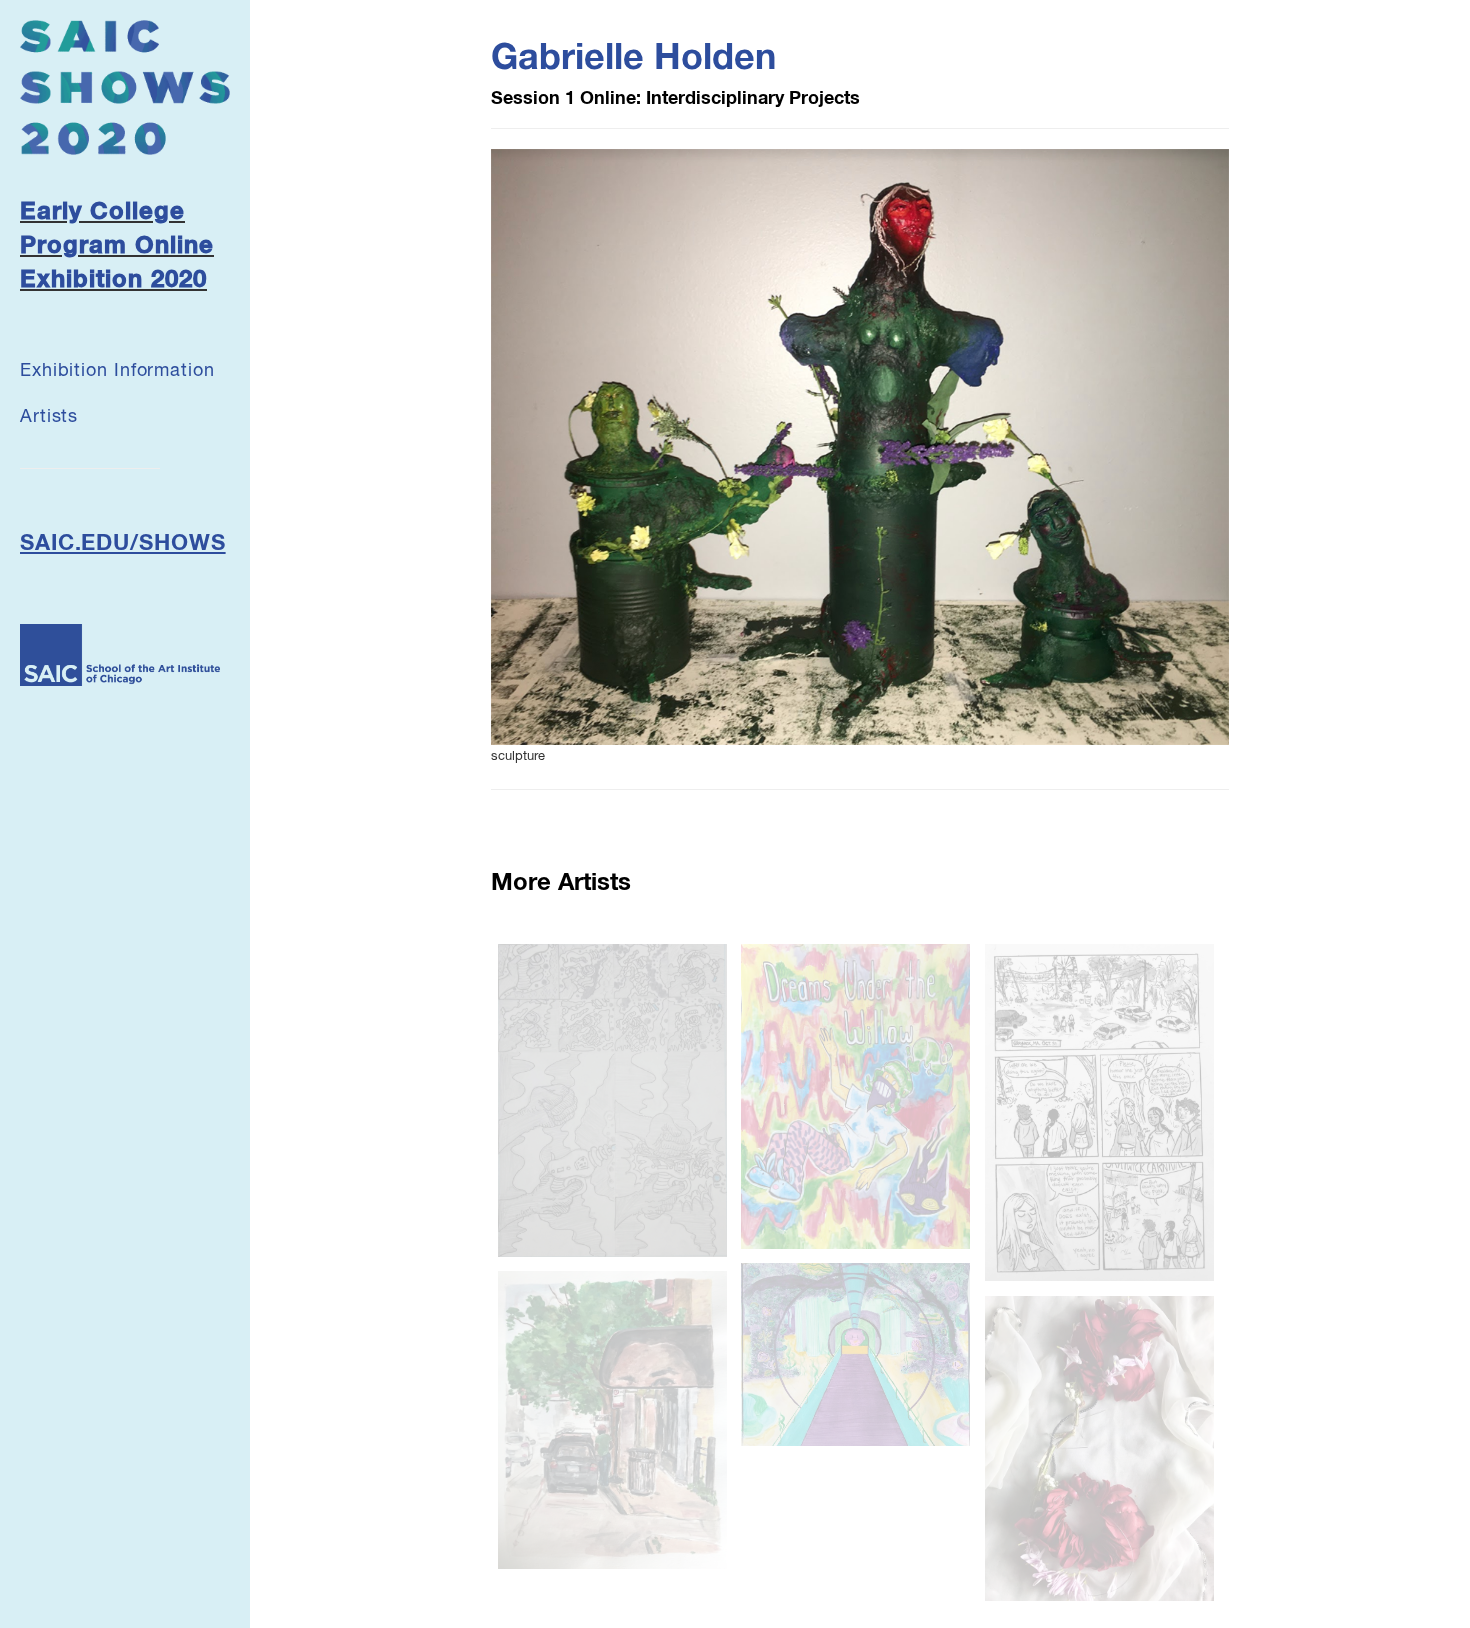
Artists (49, 417)
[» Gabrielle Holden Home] (125, 86)
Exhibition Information (117, 371)
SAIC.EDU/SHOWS (123, 544)
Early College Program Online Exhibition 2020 (117, 246)
